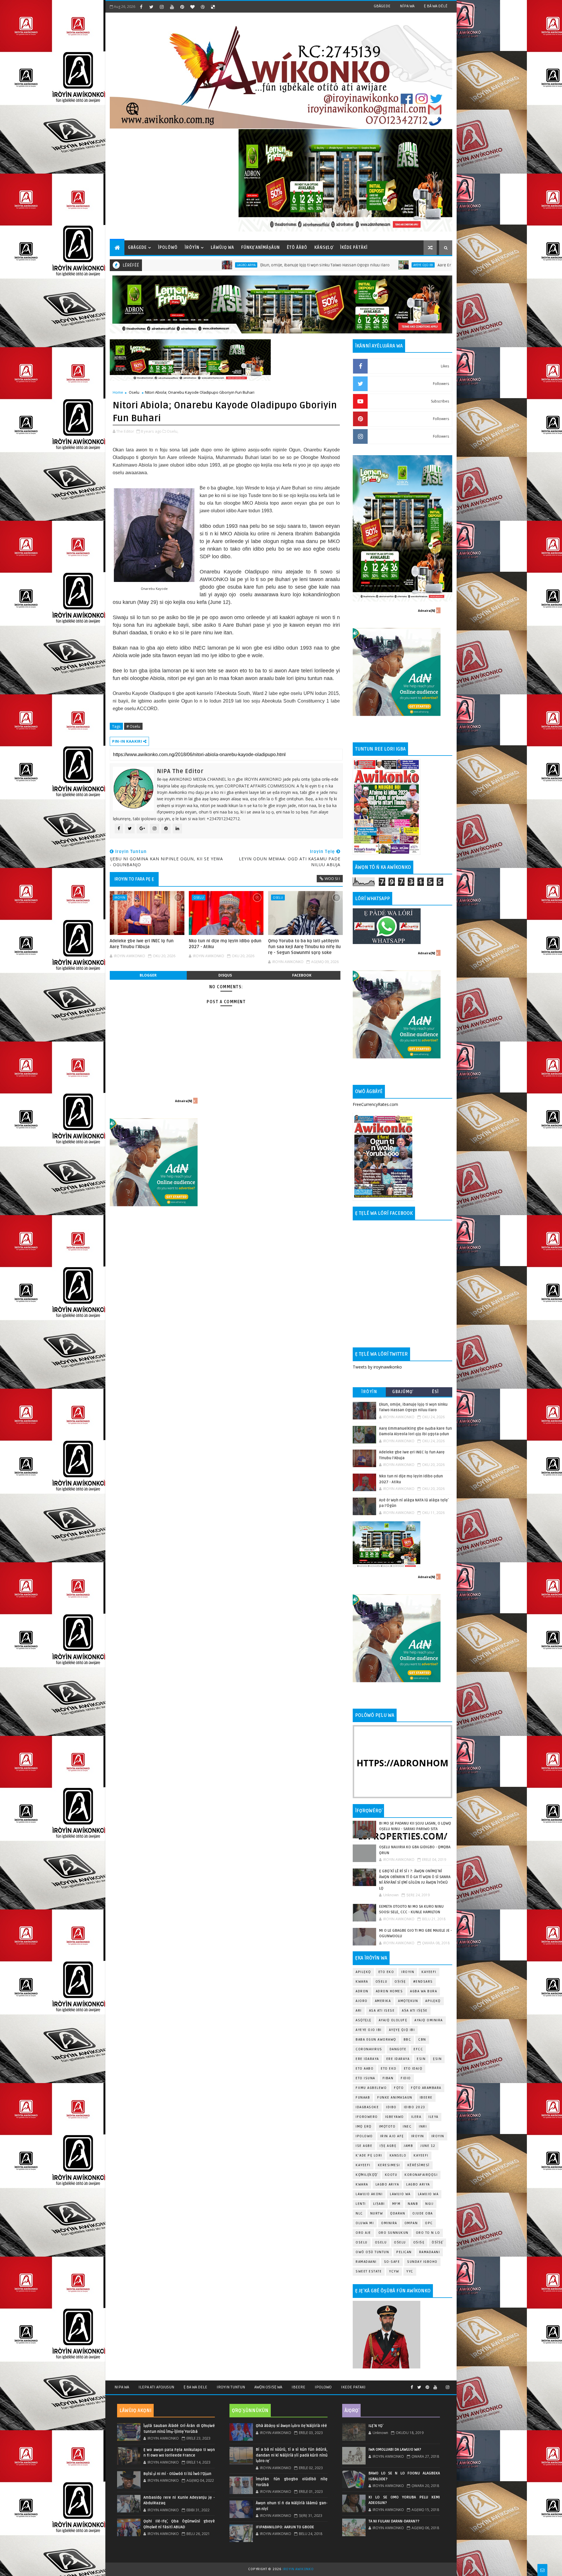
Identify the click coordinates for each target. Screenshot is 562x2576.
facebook (302, 975)
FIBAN (388, 2078)
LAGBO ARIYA (418, 2184)
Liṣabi (379, 2204)
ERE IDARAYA (398, 2059)
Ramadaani (430, 2252)
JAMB (408, 2146)
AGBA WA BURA (424, 1991)
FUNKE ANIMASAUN (395, 2098)
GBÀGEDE (382, 6)
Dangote (398, 2049)
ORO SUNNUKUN (394, 2233)
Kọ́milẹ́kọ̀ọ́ (367, 2175)
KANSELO (398, 2155)
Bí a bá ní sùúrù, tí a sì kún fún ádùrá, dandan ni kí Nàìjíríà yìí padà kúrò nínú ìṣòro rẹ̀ (292, 2455)
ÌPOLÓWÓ (168, 248)
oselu (362, 2242)
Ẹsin (437, 2059)
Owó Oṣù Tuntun (372, 2252)
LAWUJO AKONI (369, 2194)
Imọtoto (387, 2127)
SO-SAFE (392, 2262)
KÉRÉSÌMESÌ (419, 2165)
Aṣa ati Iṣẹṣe (415, 2011)
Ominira (389, 2223)
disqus (225, 975)
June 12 (428, 2146)
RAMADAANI (366, 2262)
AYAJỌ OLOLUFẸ (393, 2020)
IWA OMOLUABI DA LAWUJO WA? (395, 2450)
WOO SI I (332, 878)
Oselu (134, 392)
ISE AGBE (364, 2146)
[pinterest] (182, 7)
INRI (423, 2127)
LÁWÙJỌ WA (222, 248)
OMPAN (411, 2223)
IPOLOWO (364, 2136)
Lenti (361, 2204)
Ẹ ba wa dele (195, 2387)
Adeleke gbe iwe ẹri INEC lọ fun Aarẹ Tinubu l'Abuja (142, 944)
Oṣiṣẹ (400, 1982)
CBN (422, 2040)
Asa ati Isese (382, 2011)
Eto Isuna (365, 2078)
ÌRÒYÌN (192, 248)
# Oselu (133, 726)
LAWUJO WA (428, 2194)
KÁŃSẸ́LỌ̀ (324, 248)
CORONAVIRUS (369, 2049)
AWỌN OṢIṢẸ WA (268, 2387)
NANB (413, 2204)
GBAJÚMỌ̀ (402, 1392)
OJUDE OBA (423, 2213)
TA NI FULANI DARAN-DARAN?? (394, 2521)
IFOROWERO (367, 2117)
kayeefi (421, 2155)
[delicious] (213, 7)
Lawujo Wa (400, 2194)
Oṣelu (382, 1982)
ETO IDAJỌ (413, 2069)
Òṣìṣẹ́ (437, 2242)
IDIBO (391, 2107)
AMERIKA (383, 2001)
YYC (410, 2271)
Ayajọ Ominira (429, 2020)
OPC (429, 2223)
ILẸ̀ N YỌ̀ (376, 2426)
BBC (407, 2040)
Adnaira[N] (184, 1101)
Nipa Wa (122, 2387)
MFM (396, 2204)
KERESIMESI (389, 2165)
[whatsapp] (441, 2385)
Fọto (399, 2088)
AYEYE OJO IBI (255, 265)
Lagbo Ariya (387, 2184)
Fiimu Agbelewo (371, 2088)
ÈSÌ (436, 1392)
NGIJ (429, 2204)
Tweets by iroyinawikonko (377, 1367)
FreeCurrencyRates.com (375, 1104)
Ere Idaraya (367, 2059)
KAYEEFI (429, 1972)
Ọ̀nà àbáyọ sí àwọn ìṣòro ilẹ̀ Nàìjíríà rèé (291, 2426)
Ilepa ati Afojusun (156, 2387)
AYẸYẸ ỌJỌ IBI (402, 2030)
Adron (362, 1991)
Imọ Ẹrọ (364, 2127)
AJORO (362, 2001)
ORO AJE (363, 2233)
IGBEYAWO (395, 2117)
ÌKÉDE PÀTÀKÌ (354, 248)
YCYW (394, 2271)
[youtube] (172, 7)
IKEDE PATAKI (353, 2387)
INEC (407, 2127)
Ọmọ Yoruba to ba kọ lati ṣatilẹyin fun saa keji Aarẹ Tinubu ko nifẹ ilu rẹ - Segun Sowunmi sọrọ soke (304, 947)
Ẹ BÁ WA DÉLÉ (436, 6)
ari (359, 2011)
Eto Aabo (365, 2069)
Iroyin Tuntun (231, 2387)
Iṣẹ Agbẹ (388, 2146)
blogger (148, 975)
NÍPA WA (407, 6)
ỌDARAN (398, 2213)
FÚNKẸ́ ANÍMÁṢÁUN (261, 248)
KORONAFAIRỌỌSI (421, 2175)
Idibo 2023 (415, 2107)
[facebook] (141, 7)
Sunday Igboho (422, 2262)
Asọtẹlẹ (364, 2020)
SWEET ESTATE (369, 2271)
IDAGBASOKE (367, 2107)
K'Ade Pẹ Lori (369, 2155)
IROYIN (446, 265)
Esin (421, 2059)
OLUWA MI (365, 2223)
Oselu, (173, 431)
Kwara (362, 1982)
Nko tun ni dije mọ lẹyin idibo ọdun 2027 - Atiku (225, 944)
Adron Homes (389, 1991)
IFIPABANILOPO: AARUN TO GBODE (285, 2527)
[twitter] (151, 7)
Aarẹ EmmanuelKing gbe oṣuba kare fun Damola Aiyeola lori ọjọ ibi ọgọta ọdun (343, 265)
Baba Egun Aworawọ (376, 2040)
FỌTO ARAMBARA (426, 2088)
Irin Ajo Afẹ (392, 2136)
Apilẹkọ (363, 1972)
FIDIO (406, 2078)
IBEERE (426, 2098)
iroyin (418, 2136)
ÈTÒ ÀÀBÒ (297, 248)
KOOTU (391, 2175)
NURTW (377, 2213)
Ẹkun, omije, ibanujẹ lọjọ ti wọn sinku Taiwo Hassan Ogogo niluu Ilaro (157, 265)
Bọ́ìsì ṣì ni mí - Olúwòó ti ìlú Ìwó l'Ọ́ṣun (177, 2474)
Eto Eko (386, 1972)
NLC (359, 2213)
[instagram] (162, 7)
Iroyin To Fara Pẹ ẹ (134, 879)
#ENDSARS (423, 1982)
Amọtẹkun (408, 2001)
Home (118, 392)
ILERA (416, 2117)
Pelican (404, 2252)
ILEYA (434, 2117)
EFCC (418, 2049)
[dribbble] (203, 7)
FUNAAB (363, 2098)
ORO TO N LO (428, 2233)
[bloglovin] (192, 7)
